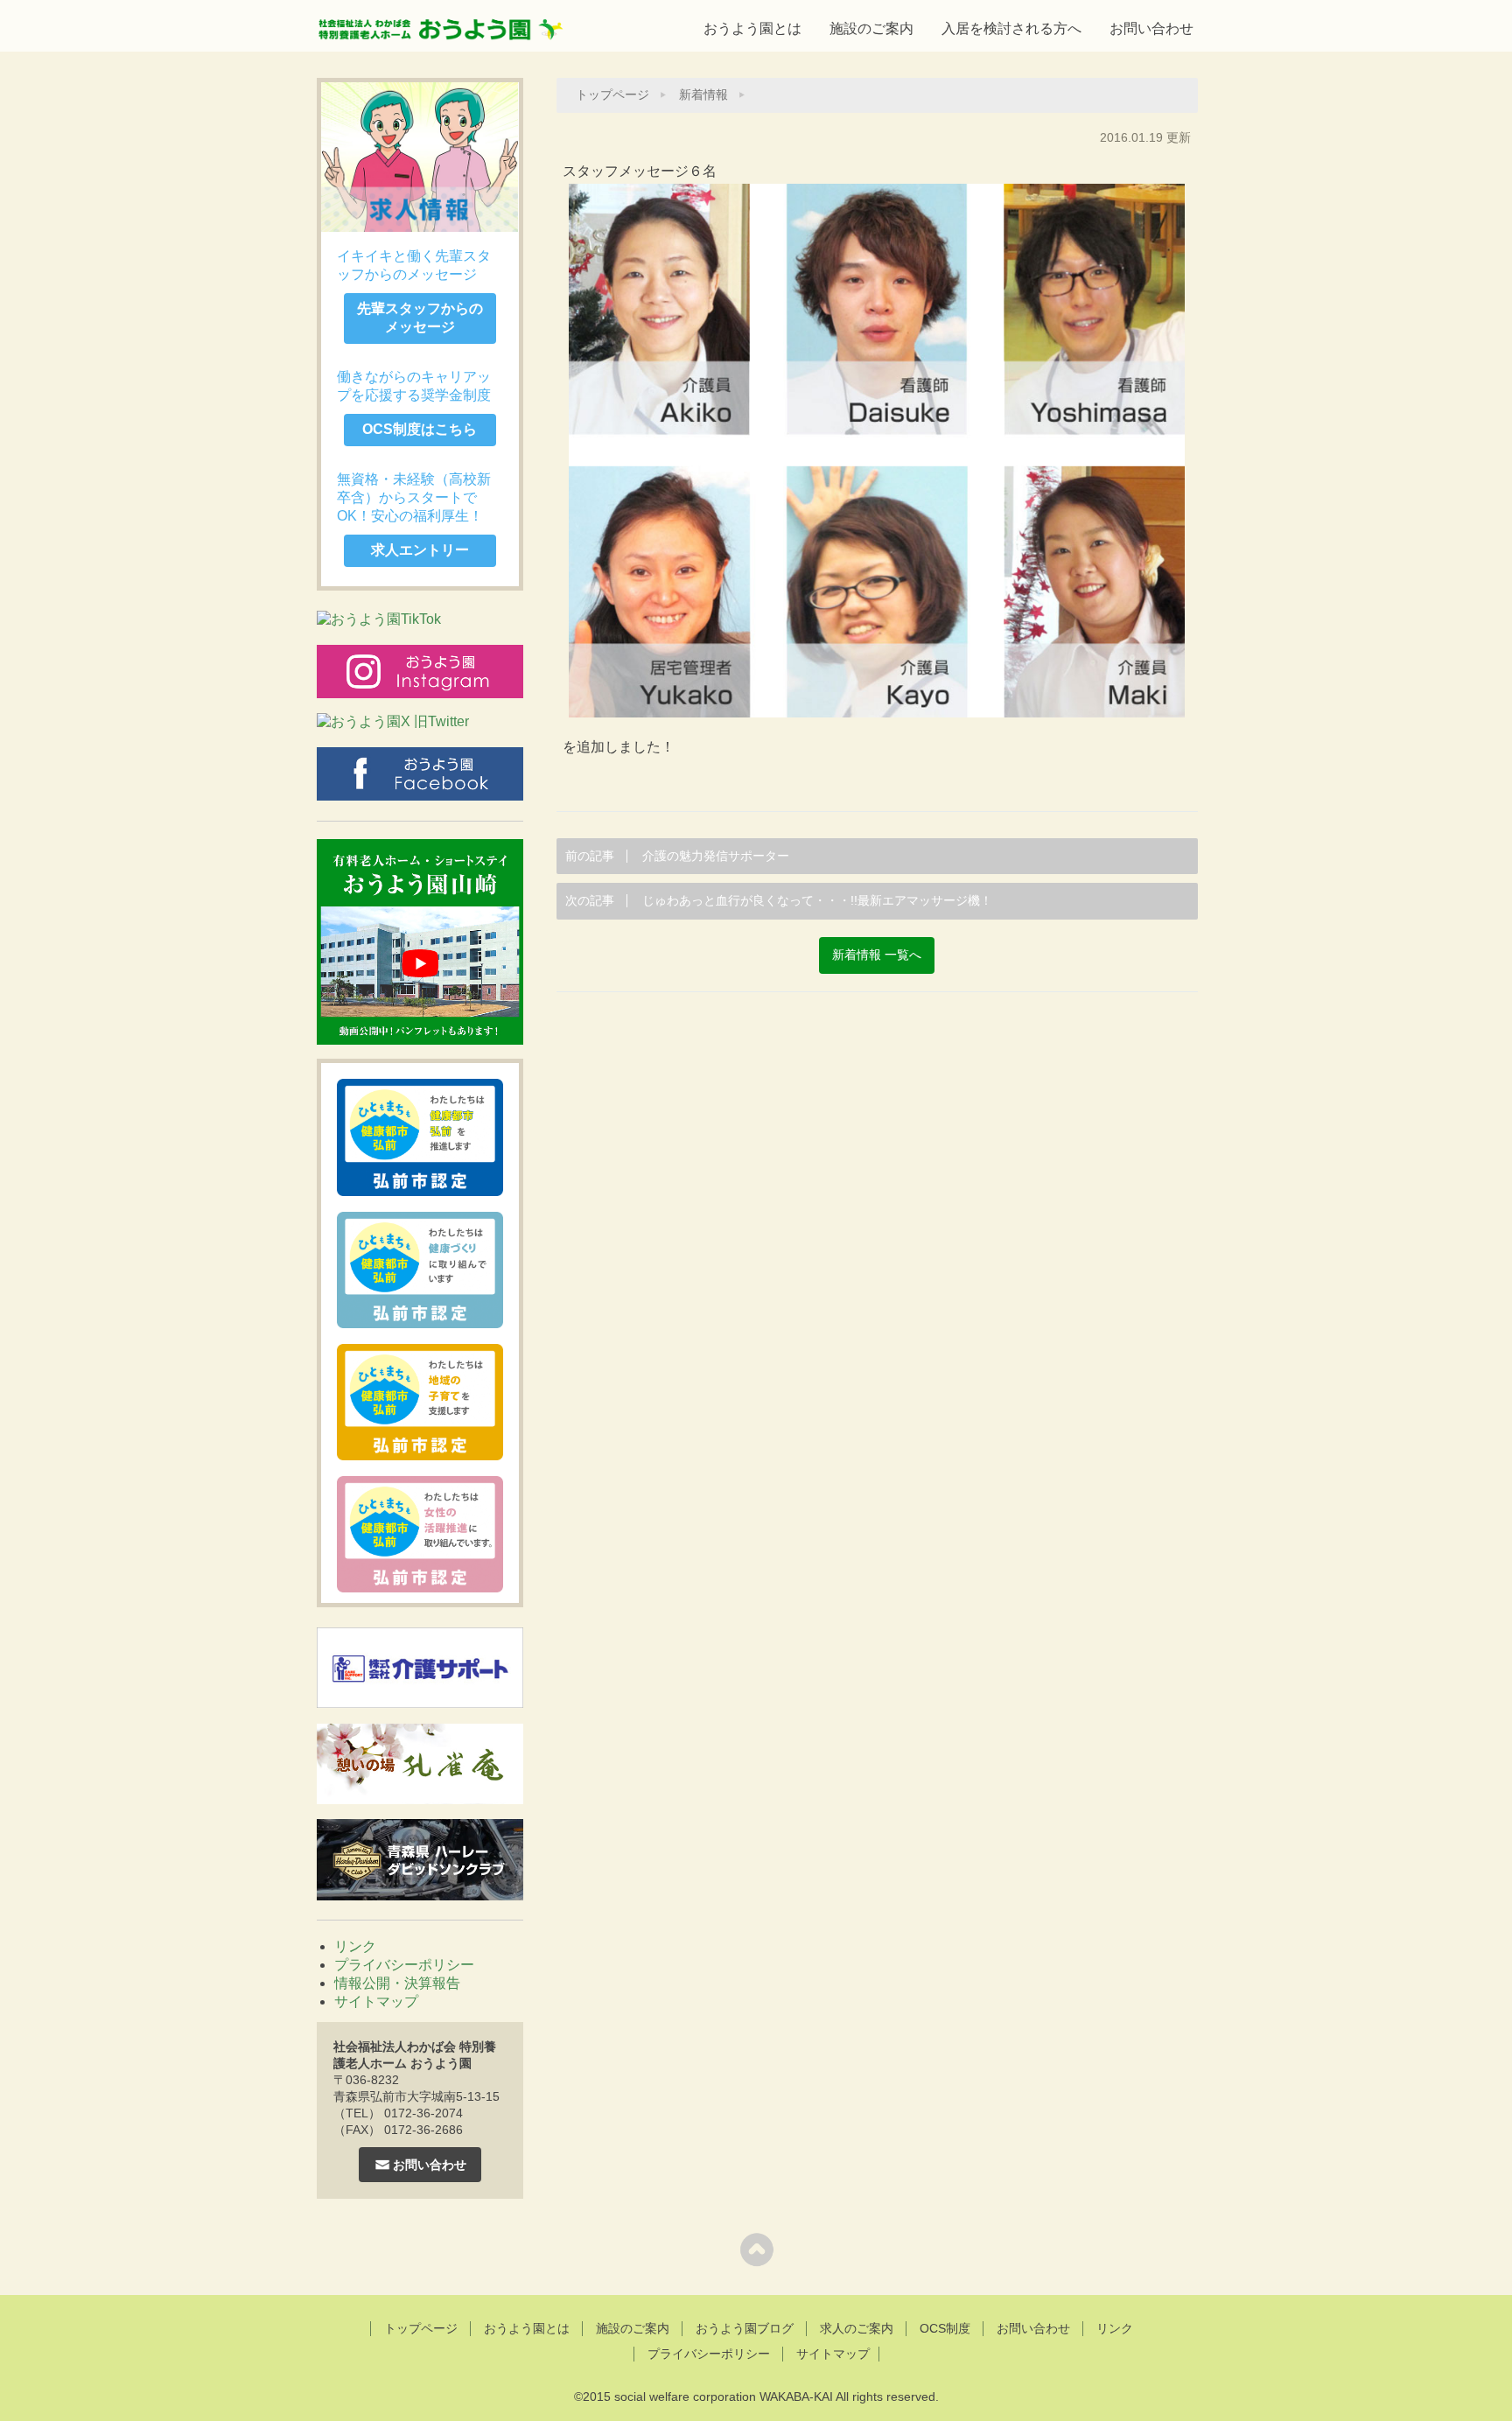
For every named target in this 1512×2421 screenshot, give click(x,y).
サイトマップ (376, 2001)
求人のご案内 (857, 2328)
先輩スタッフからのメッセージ (420, 318)
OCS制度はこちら (420, 429)
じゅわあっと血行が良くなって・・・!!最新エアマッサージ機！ (779, 901)
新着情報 (703, 95)
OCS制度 (945, 2328)
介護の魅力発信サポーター (677, 856)
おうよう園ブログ (745, 2328)
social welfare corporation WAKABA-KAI (724, 2397)
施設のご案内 (871, 28)
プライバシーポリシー (404, 1965)
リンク (355, 1946)
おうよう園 (441, 24)
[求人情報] (420, 157)
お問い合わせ (1151, 28)
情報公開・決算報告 (397, 1983)
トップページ (612, 95)
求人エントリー (420, 550)
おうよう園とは (752, 28)
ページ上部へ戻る (756, 2249)
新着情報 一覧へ (877, 955)
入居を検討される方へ (1011, 28)
